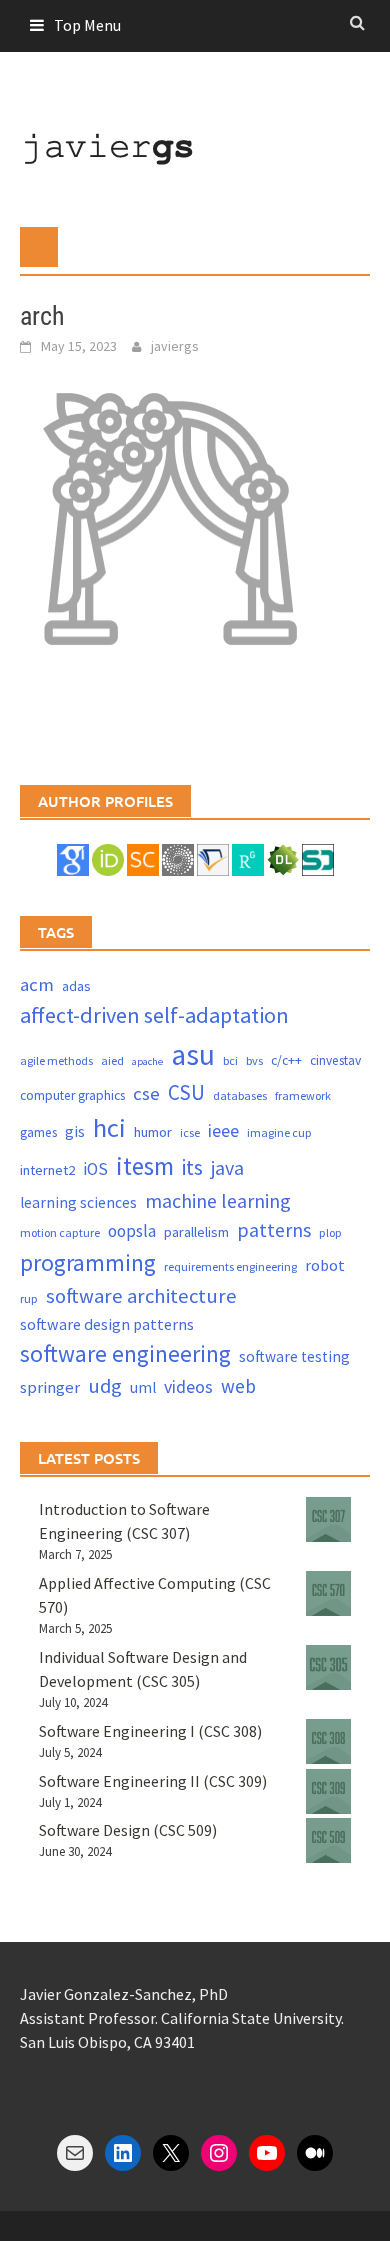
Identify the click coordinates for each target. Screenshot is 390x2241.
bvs (254, 1060)
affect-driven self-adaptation (154, 1015)
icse (190, 1132)
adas (76, 986)
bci (230, 1060)
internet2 (47, 1170)
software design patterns (107, 1324)
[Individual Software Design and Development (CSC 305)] (328, 1667)
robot (325, 1265)
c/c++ (286, 1060)
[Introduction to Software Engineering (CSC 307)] (328, 1519)
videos (188, 1386)
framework (303, 1095)
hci (109, 1127)
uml (143, 1387)
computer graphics (72, 1095)
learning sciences (78, 1202)
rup (29, 1298)
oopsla (132, 1231)
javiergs (175, 346)
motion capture (60, 1232)
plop (330, 1232)
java (227, 1167)
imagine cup (279, 1132)
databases (240, 1095)
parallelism (196, 1232)
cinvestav (335, 1060)
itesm (145, 1166)
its (192, 1167)
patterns (274, 1229)
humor (153, 1132)
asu (193, 1054)
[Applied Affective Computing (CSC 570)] (328, 1593)
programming (88, 1262)
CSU (186, 1092)
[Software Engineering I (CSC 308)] (328, 1741)
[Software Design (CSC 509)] (328, 1840)
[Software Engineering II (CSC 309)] (328, 1791)
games (38, 1132)
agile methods (56, 1060)
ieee (223, 1130)
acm (37, 984)
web (238, 1386)
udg (105, 1386)
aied (112, 1060)
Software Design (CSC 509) (128, 1830)
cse (146, 1093)
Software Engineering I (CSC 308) (150, 1731)
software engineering (125, 1353)
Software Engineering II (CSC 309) (153, 1781)
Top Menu (87, 25)
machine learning (218, 1200)
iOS (95, 1169)
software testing (294, 1356)
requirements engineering (230, 1266)
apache (147, 1061)
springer (50, 1387)
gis (75, 1131)
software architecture (141, 1296)
